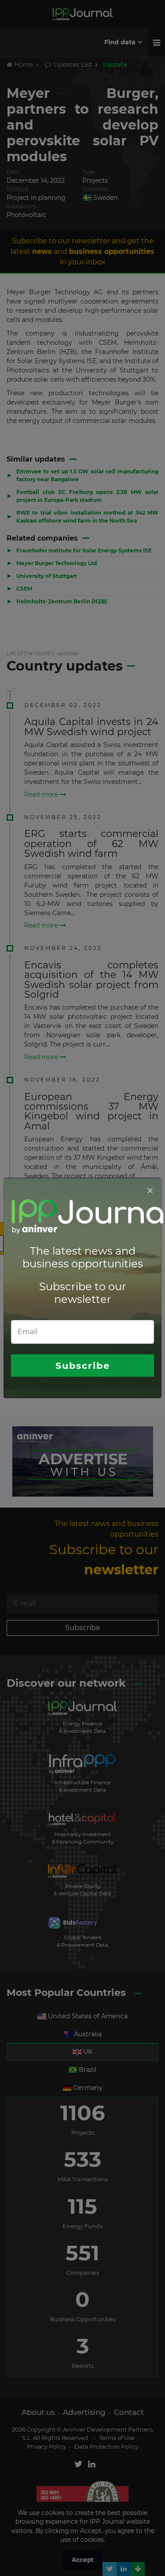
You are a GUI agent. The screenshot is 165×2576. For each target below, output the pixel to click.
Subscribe (83, 1366)
